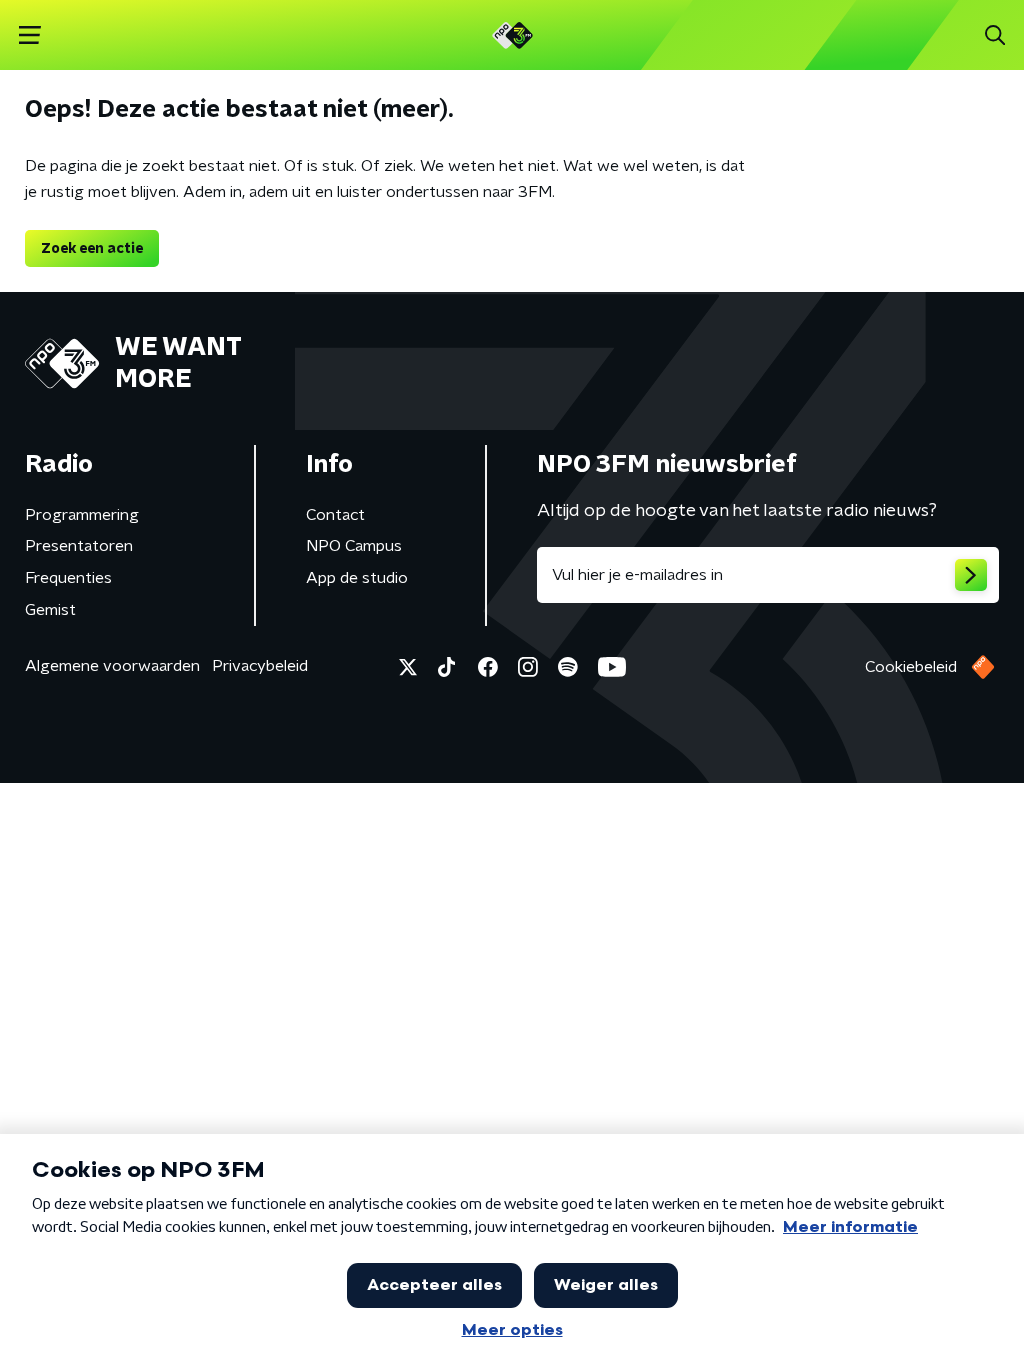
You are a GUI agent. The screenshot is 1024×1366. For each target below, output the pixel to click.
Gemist (50, 610)
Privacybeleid (260, 666)
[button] (29, 35)
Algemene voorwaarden (112, 666)
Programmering (82, 515)
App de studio (357, 578)
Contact (335, 515)
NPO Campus (354, 546)
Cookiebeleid (911, 667)
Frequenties (68, 578)
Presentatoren (79, 546)
